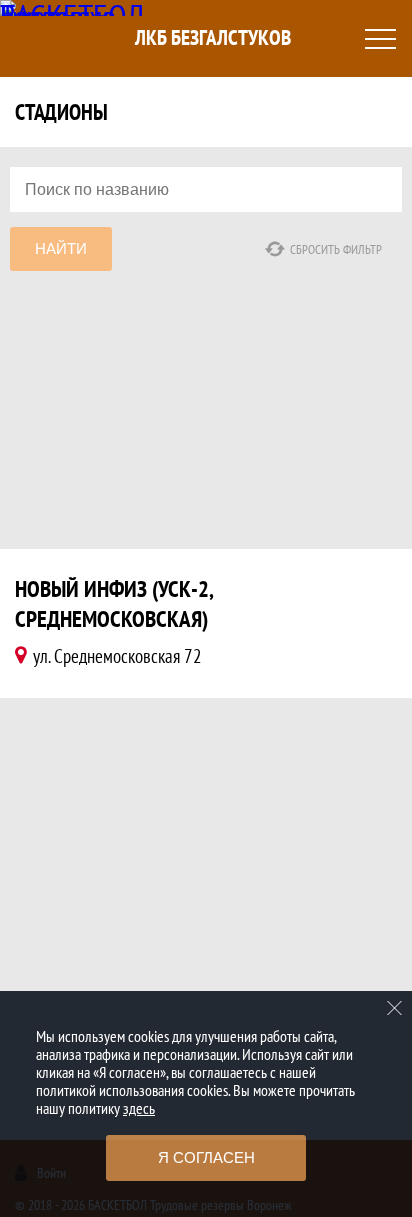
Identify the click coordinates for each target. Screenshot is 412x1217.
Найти (61, 248)
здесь (139, 1108)
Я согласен (206, 1157)
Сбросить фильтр (336, 249)
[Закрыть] (395, 1008)
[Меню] (380, 39)
